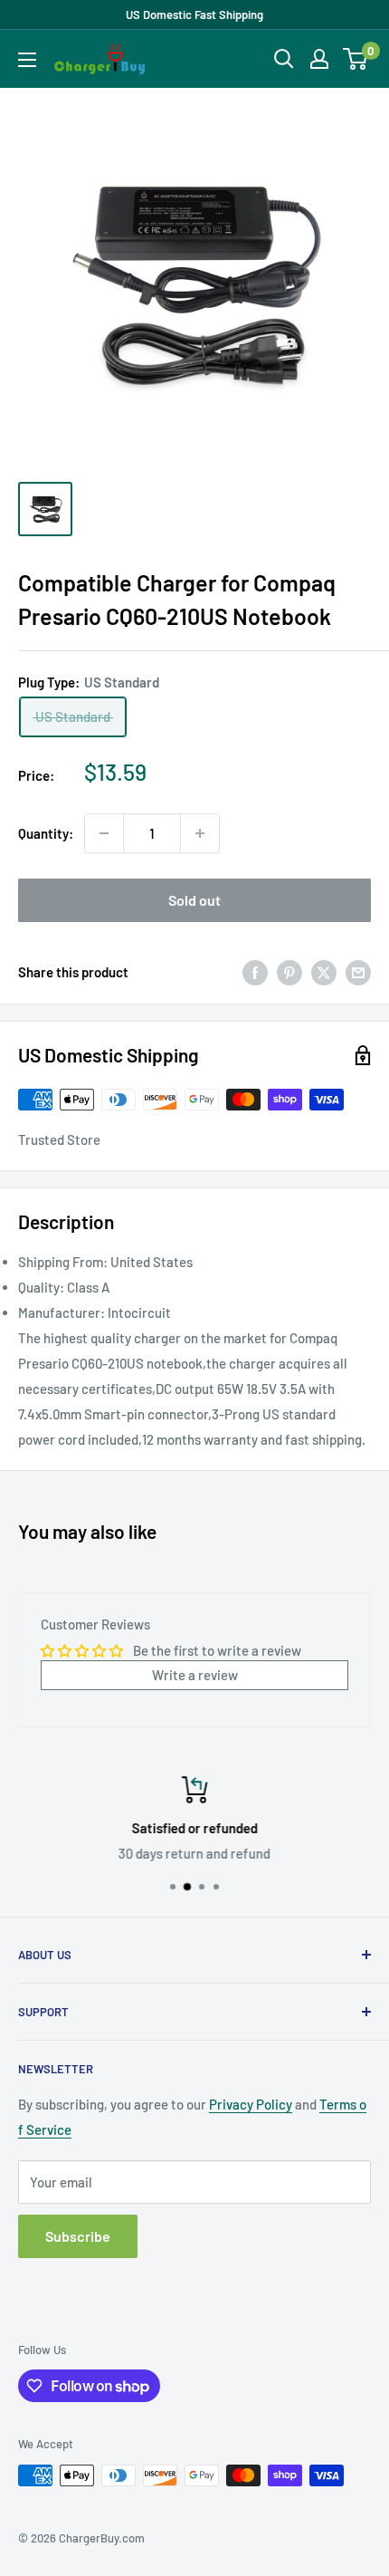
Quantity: (46, 833)
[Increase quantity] (200, 833)
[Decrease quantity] (104, 833)
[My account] (319, 59)
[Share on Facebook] (255, 972)
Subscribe (78, 2236)
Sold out (194, 900)
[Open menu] (27, 60)
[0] (356, 59)
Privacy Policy (251, 2104)
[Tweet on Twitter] (324, 972)
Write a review (195, 1675)
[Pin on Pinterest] (289, 972)
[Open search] (284, 59)
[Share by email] (358, 972)
